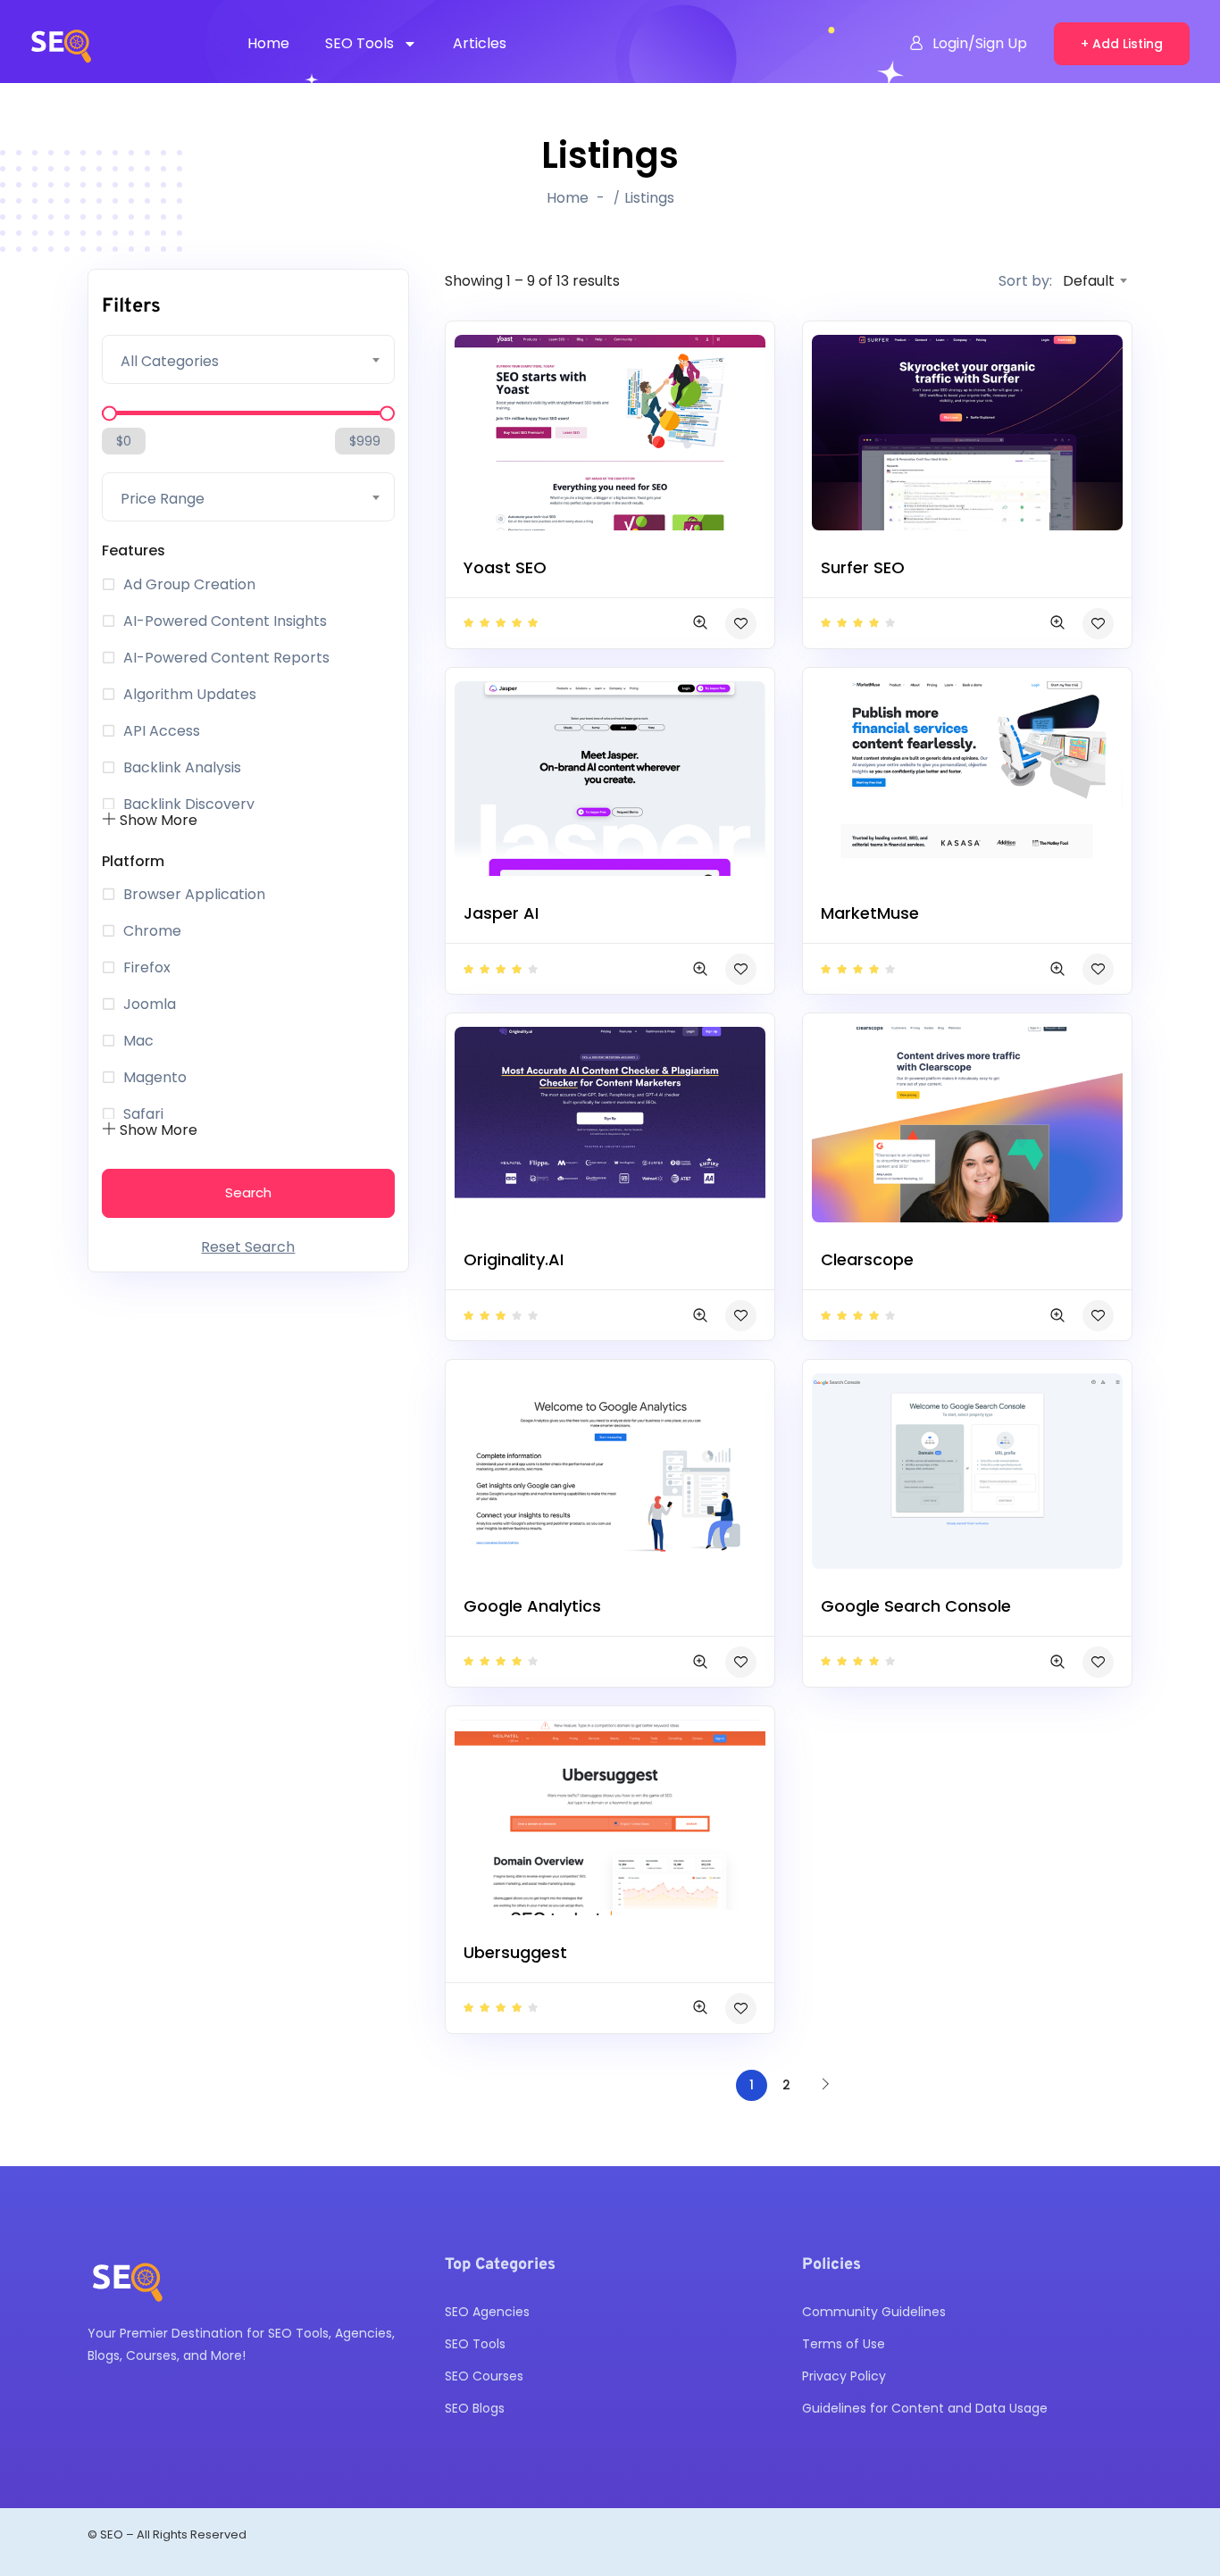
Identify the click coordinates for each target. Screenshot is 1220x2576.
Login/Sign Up (980, 43)
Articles (480, 43)
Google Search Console (916, 1606)
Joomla (150, 1005)
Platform (133, 861)
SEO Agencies (487, 2312)
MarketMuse (870, 913)
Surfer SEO (863, 567)
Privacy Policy (844, 2376)
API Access (162, 731)
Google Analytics (532, 1606)
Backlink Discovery (189, 804)
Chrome (152, 931)
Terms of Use (844, 2344)
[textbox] (248, 362)
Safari (143, 1114)
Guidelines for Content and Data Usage (925, 2408)
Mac (138, 1041)
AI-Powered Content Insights (225, 621)
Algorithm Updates (190, 695)
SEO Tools (359, 43)
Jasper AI (501, 913)
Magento (155, 1078)
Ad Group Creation (189, 585)
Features (134, 550)
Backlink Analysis (182, 768)
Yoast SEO (505, 567)
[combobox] (248, 359)
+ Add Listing (1122, 44)
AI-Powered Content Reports (226, 658)
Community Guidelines (874, 2312)
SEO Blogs (475, 2408)
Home (268, 43)
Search (248, 1192)
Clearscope (867, 1259)
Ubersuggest (515, 1952)
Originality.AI (514, 1259)
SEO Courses (484, 2376)
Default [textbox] (1089, 281)
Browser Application (194, 895)
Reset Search (248, 1247)
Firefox (147, 968)
